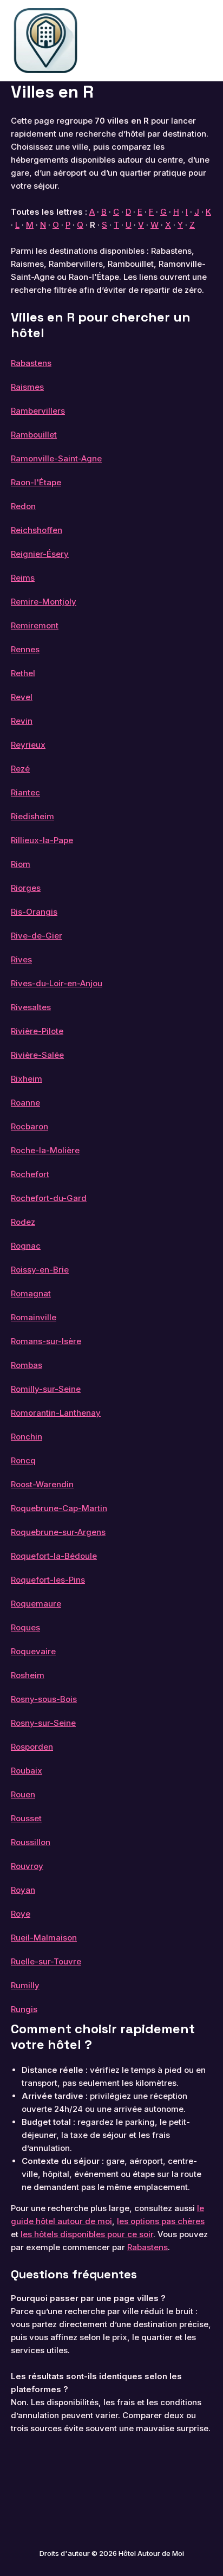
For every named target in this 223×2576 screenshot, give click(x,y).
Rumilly (25, 1985)
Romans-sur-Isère (46, 1341)
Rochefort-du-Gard (49, 1198)
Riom (21, 864)
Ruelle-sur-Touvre (46, 1961)
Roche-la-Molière (45, 1150)
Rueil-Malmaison (44, 1938)
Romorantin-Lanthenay (56, 1413)
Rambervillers (38, 411)
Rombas (27, 1365)
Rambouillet (34, 435)
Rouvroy (27, 1866)
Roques (25, 1627)
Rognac (26, 1246)
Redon (23, 506)
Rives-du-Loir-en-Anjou (57, 983)
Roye (21, 1914)
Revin (22, 721)
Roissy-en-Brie (40, 1270)
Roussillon (31, 1842)
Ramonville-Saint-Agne (56, 458)
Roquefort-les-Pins (48, 1580)
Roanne (25, 1103)
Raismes (27, 387)
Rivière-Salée (37, 1055)
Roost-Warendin (42, 1484)
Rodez (23, 1222)
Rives (21, 959)
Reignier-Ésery (40, 554)
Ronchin (27, 1437)
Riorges (26, 888)
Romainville (34, 1317)
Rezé (20, 769)
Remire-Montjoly (44, 602)
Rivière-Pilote (37, 1031)
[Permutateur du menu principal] (200, 41)
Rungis (24, 2009)
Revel (22, 697)
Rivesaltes (31, 1007)
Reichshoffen (37, 530)
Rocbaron (29, 1126)
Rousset (26, 1818)
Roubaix (27, 1771)
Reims (23, 578)
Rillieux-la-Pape (42, 840)
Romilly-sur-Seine (46, 1389)
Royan (23, 1890)
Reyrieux (28, 745)
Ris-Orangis (34, 912)
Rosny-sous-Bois (44, 1699)
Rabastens (31, 363)
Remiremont (35, 625)
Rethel (23, 673)
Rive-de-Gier (37, 936)
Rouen (23, 1794)
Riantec (25, 792)
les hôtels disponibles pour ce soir (87, 2234)
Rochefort (30, 1174)
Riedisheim (32, 816)
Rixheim (27, 1079)
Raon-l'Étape (36, 482)
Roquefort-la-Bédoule (54, 1556)
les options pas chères (161, 2221)
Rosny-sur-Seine (43, 1723)
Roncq (23, 1460)
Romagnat (31, 1293)
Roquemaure (36, 1604)
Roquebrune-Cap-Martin (59, 1508)
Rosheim (28, 1675)
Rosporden (32, 1747)
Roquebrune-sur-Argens (58, 1532)
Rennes (25, 649)
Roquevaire (33, 1651)
